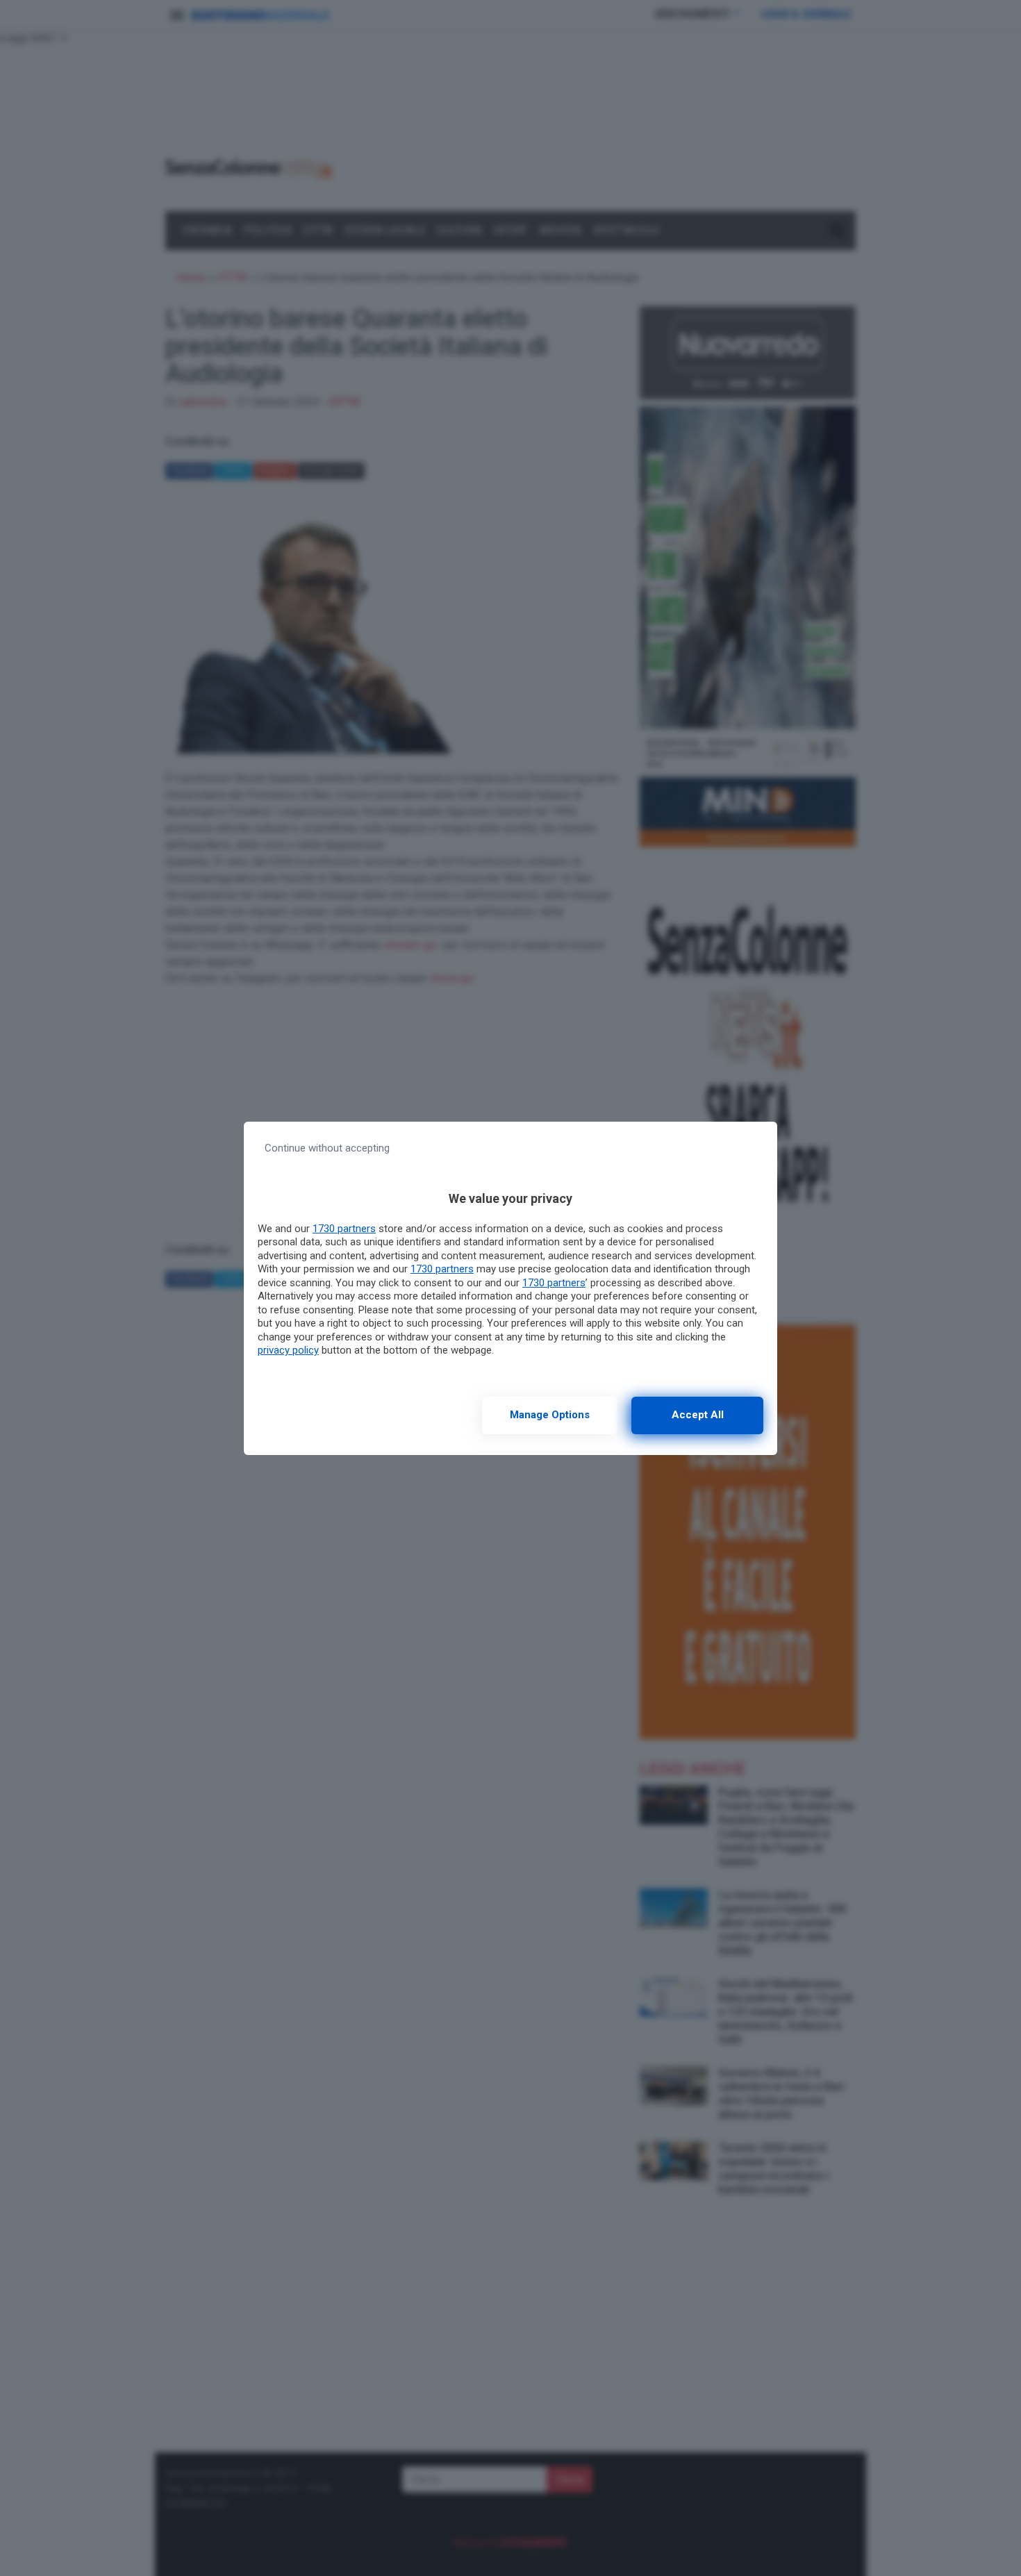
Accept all (698, 1415)
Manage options (550, 1415)
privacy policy (288, 1350)
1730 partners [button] (344, 1229)
